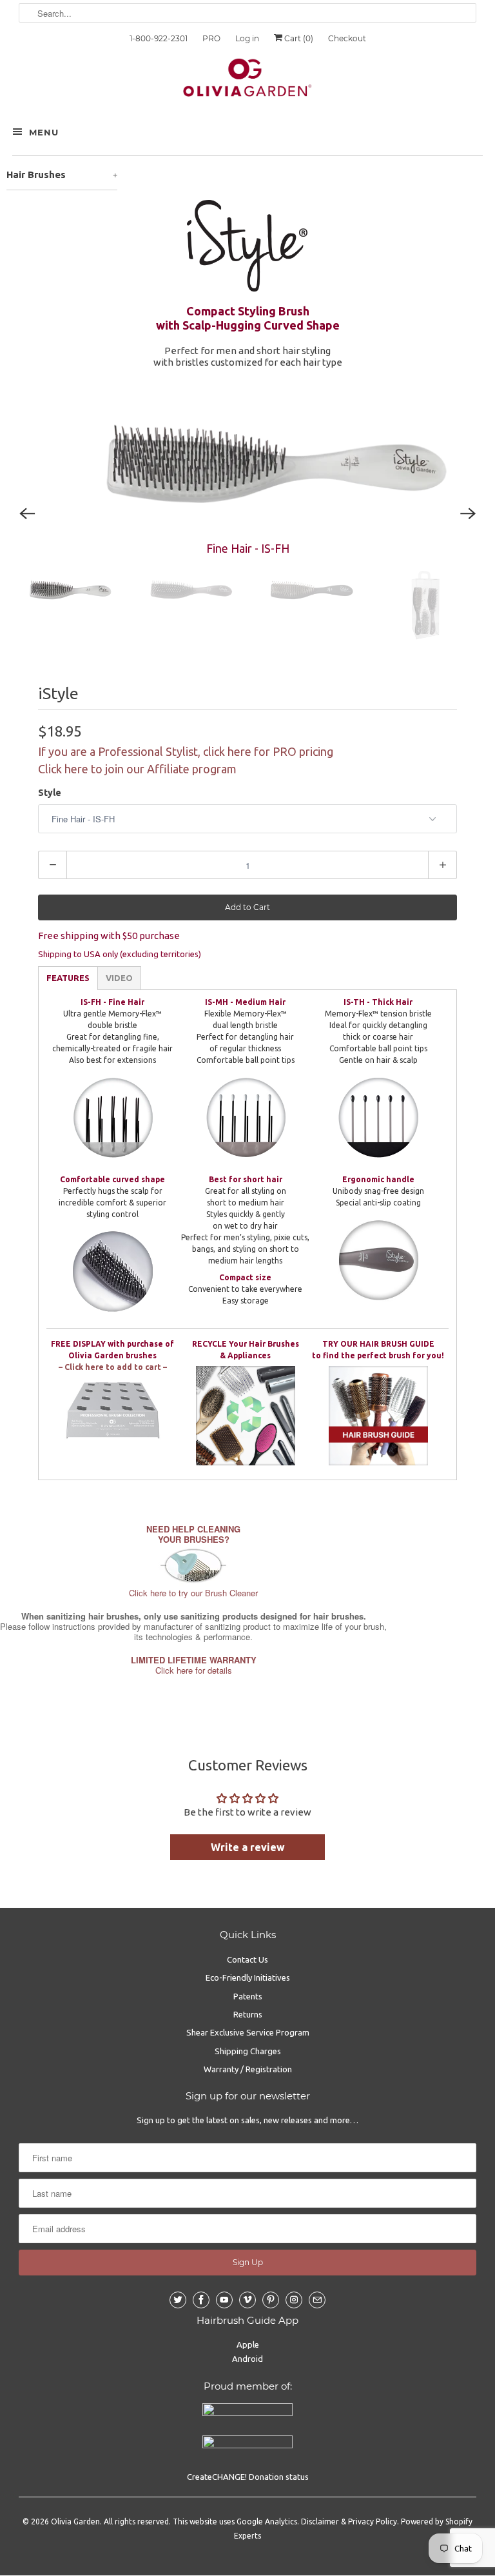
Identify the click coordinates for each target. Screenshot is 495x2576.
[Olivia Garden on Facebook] (201, 2300)
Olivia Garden (75, 2522)
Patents (248, 1996)
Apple (248, 2344)
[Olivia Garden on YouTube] (224, 2300)
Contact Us (247, 1959)
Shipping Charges (248, 2051)
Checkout (347, 38)
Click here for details (194, 1665)
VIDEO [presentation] (119, 978)
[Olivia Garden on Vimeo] (247, 2300)
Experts (247, 2536)
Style (50, 793)
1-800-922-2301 (159, 38)
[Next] (468, 513)
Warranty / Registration (248, 2069)
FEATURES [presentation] (68, 978)
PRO (211, 38)
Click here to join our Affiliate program (137, 769)
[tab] (68, 978)
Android (247, 2359)
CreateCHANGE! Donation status (248, 2477)
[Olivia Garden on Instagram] (294, 2300)
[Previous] (27, 513)
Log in (247, 38)
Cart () (298, 38)
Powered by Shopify (437, 2522)
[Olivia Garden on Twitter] (178, 2300)
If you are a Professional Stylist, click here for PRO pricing (186, 751)
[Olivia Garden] (247, 81)
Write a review (248, 1847)
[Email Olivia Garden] (317, 2300)
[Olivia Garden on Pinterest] (271, 2300)
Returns (248, 2014)
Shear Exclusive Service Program (248, 2032)
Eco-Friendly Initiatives (248, 1977)
